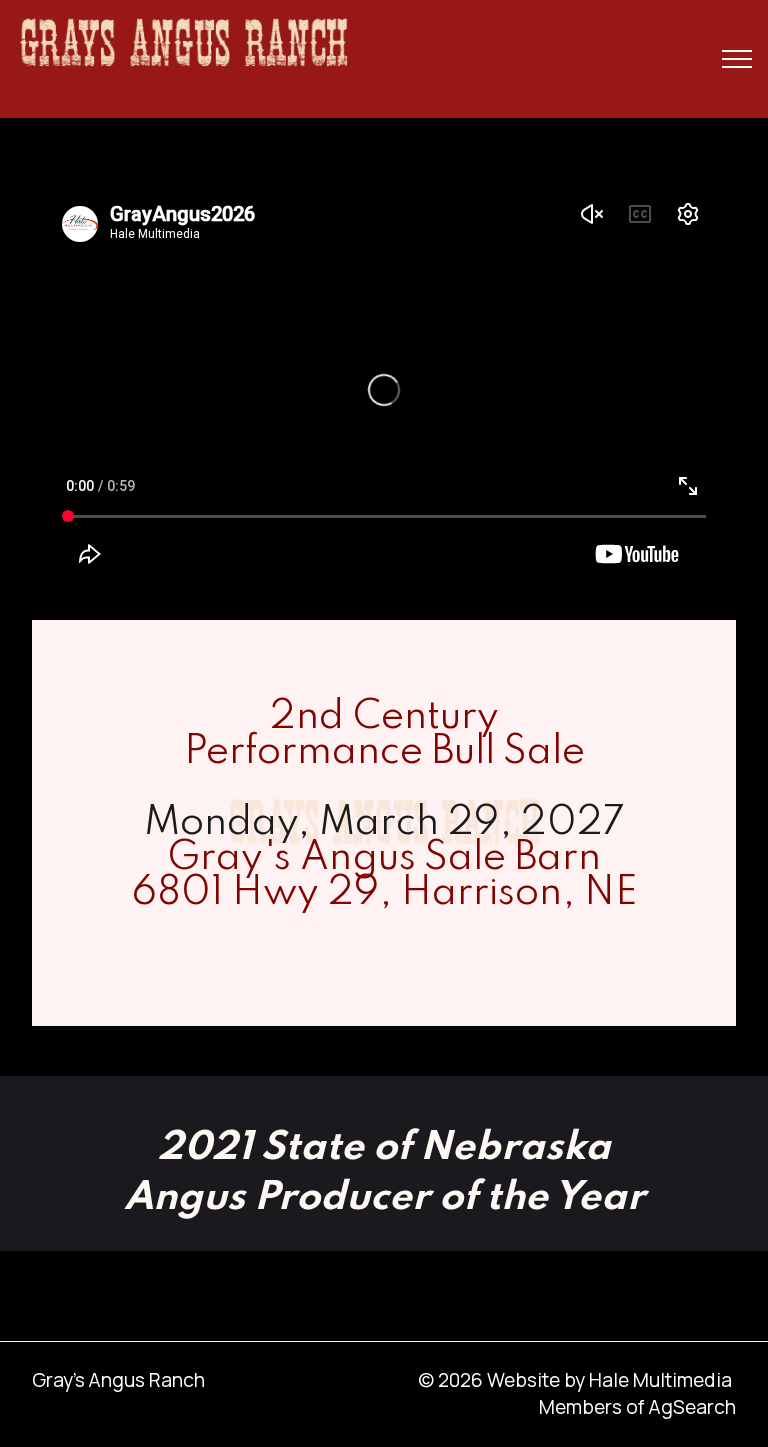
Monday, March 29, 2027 (384, 823)
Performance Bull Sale (384, 752)
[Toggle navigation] (737, 59)
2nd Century (384, 717)
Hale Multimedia (660, 1380)
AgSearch (692, 1407)
